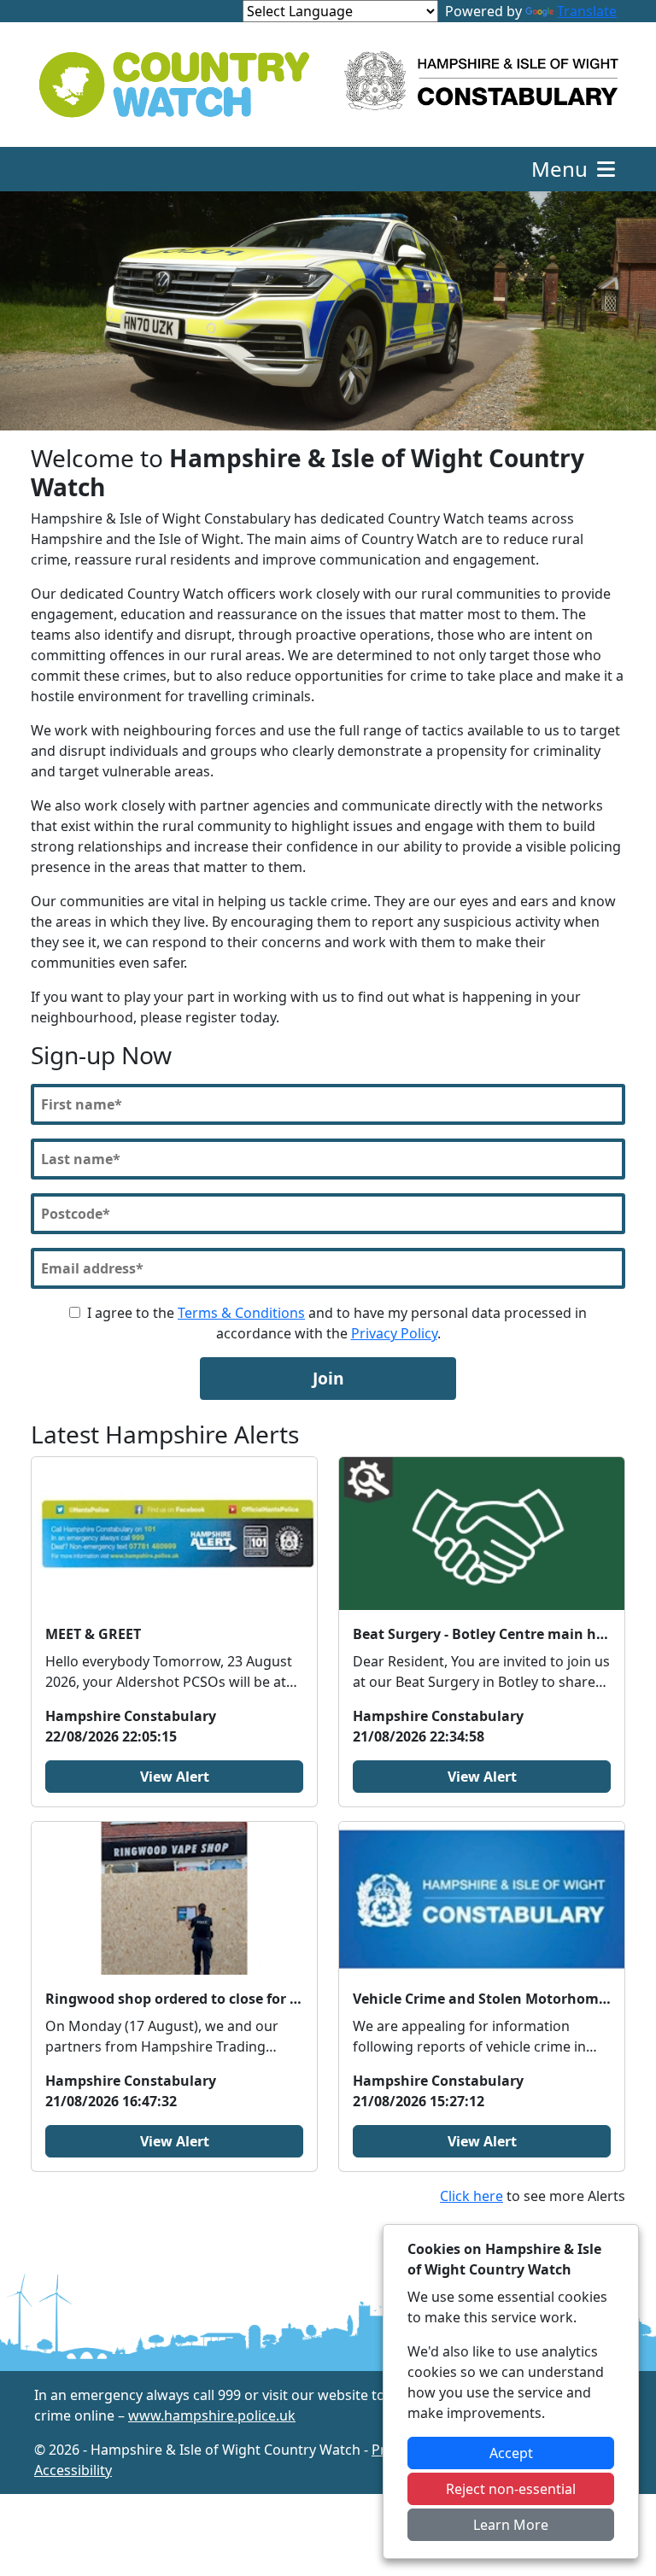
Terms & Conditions (241, 1313)
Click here (471, 2196)
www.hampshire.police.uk (212, 2415)
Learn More (511, 2525)
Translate (587, 11)
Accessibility (73, 2470)
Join (328, 1378)
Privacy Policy (394, 1333)
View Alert (175, 1777)
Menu (562, 169)
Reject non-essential (511, 2489)
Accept (511, 2453)
